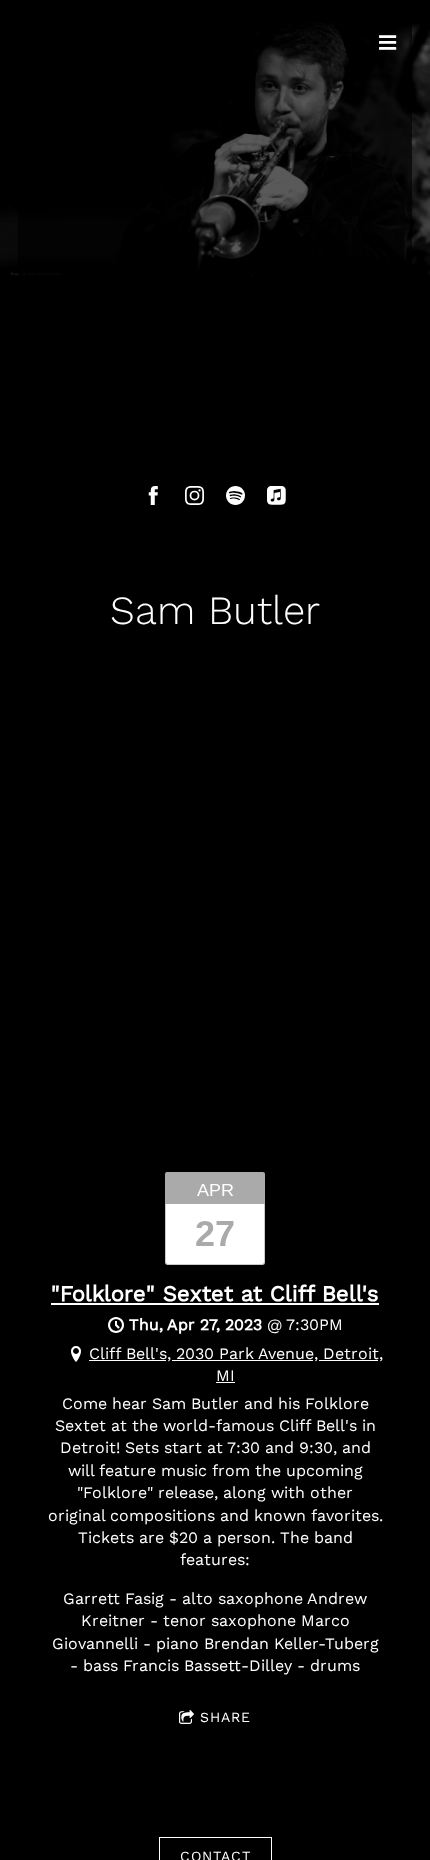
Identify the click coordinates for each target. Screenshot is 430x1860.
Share (225, 1717)
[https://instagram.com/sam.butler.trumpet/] (194, 495)
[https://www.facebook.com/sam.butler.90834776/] (153, 495)
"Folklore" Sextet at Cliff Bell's (215, 1293)
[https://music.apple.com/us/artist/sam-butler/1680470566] (276, 495)
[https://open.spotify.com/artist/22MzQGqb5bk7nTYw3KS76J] (235, 495)
